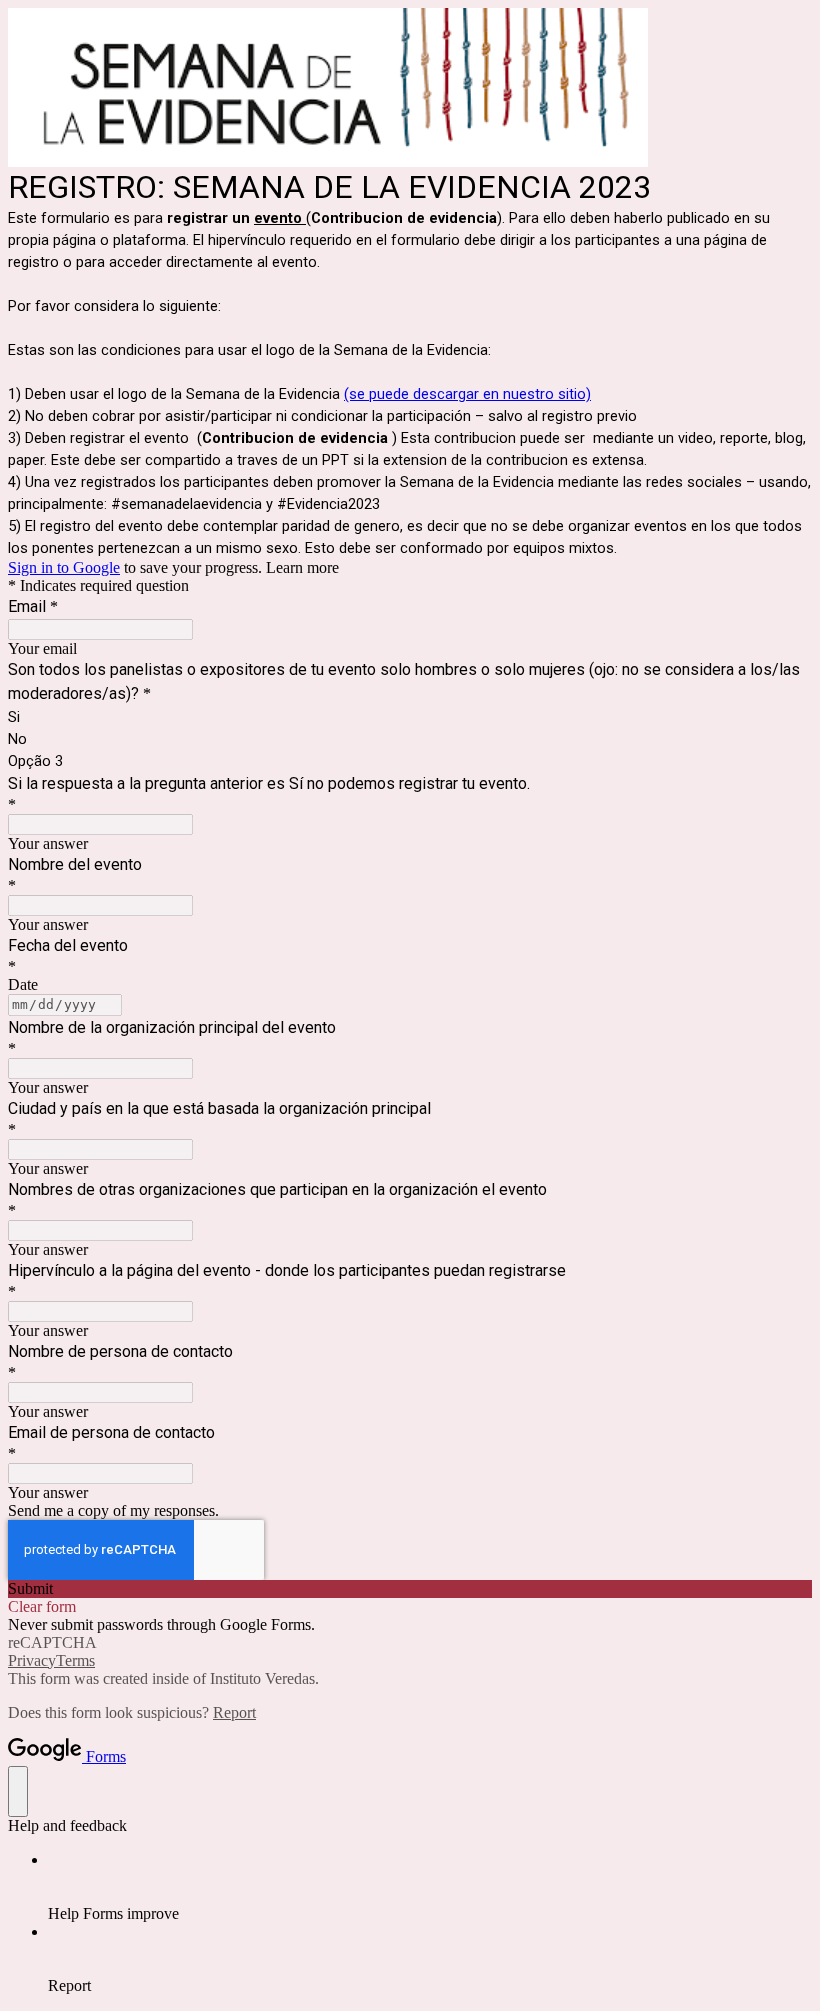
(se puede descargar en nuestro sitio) (467, 394)
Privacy (32, 1660)
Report (234, 1712)
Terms (75, 1660)
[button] (410, 1589)
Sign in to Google (64, 567)
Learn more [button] (302, 567)
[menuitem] (430, 1887)
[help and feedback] (18, 1791)
